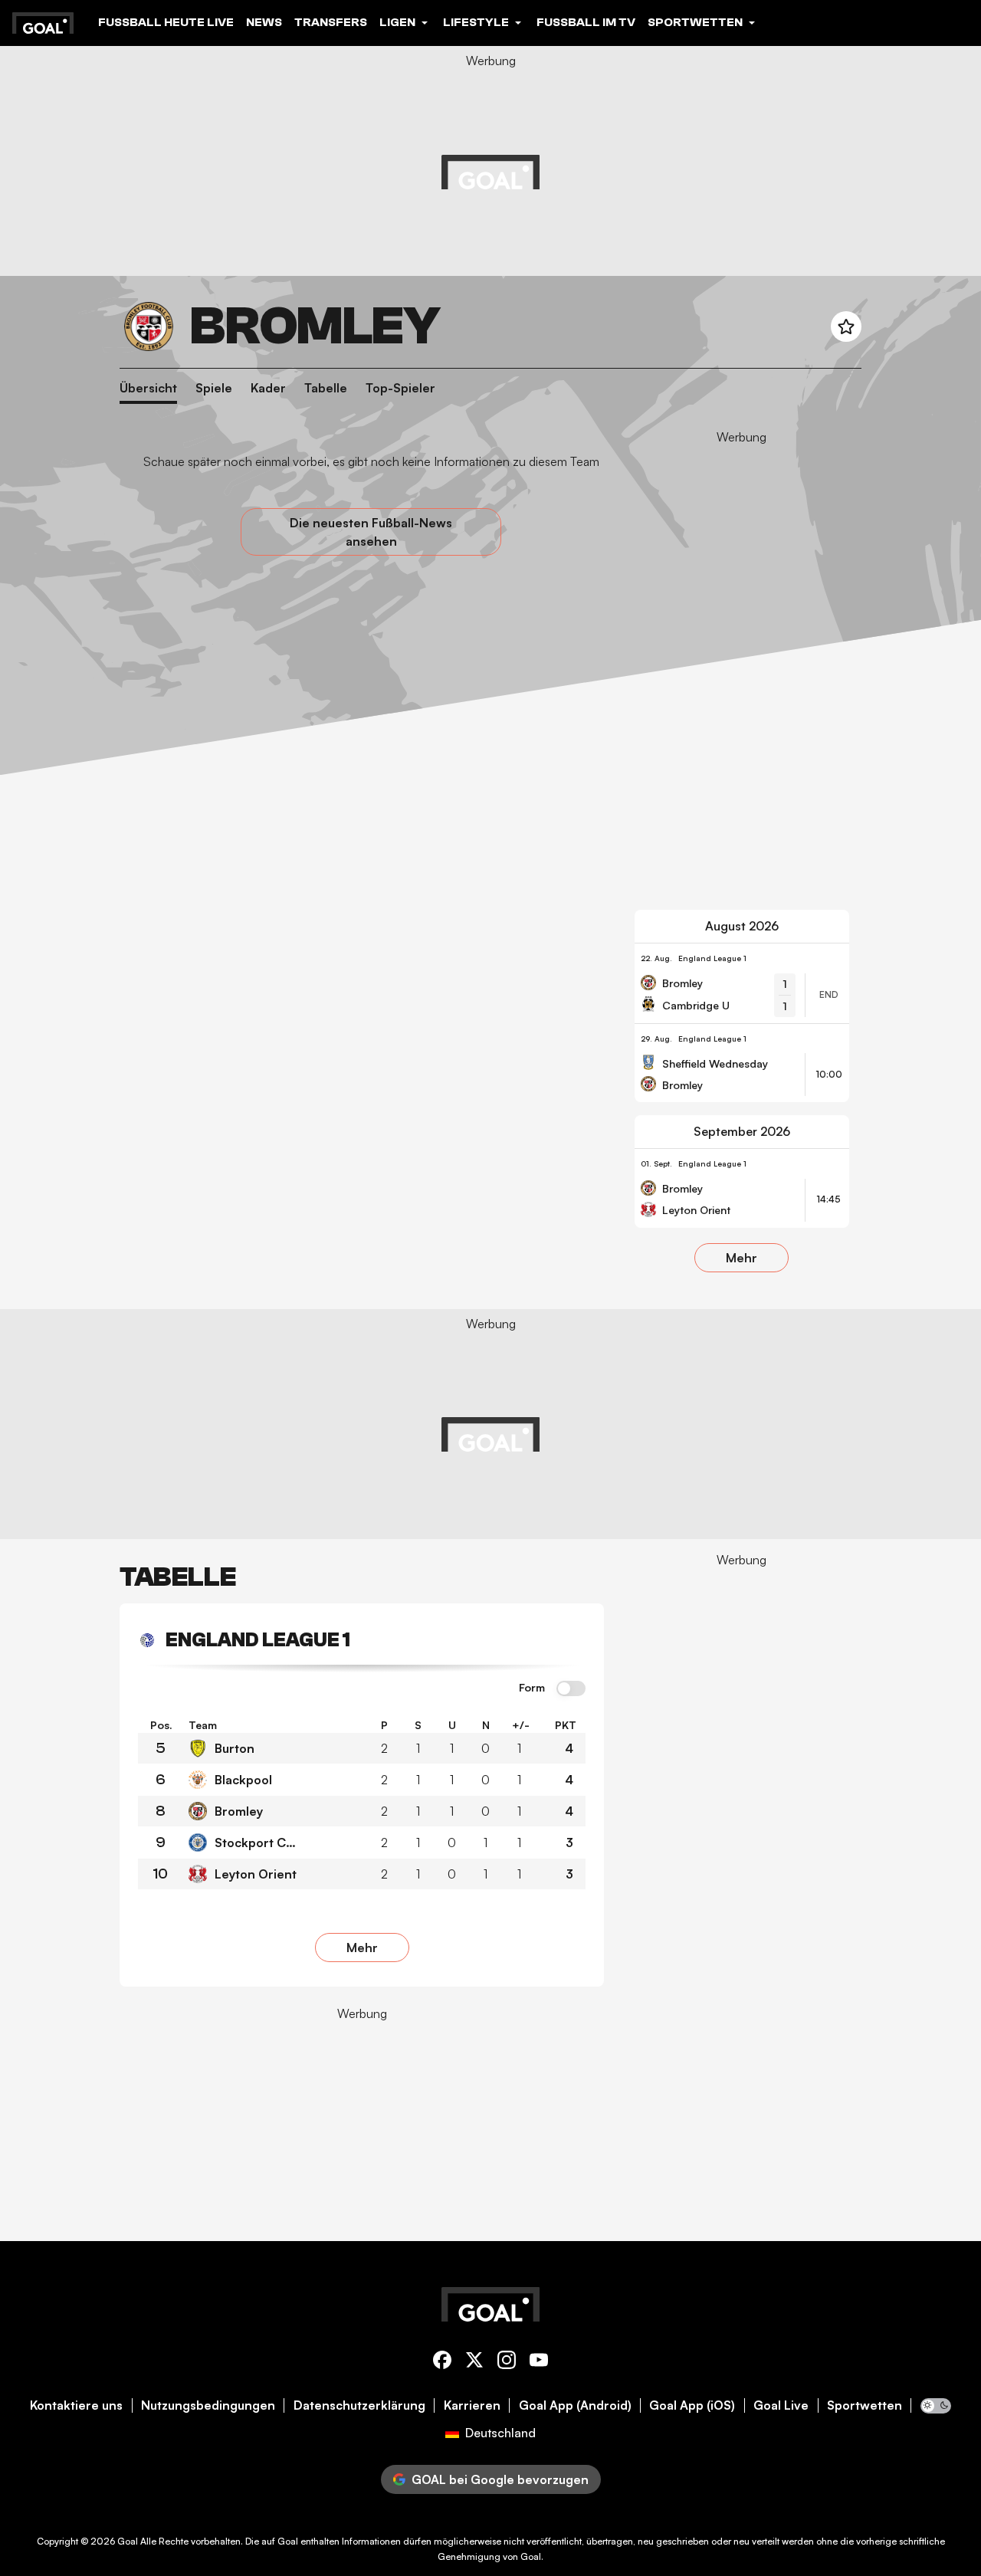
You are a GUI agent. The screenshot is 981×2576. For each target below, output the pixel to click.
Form (532, 1688)
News (264, 22)
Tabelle (326, 388)
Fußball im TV (586, 22)
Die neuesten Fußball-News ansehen (371, 532)
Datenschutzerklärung (359, 2405)
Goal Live (781, 2405)
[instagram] (507, 2363)
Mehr (741, 1258)
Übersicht (148, 388)
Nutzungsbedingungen (208, 2405)
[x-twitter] (474, 2363)
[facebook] (442, 2363)
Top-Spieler (400, 388)
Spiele (214, 388)
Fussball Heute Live (166, 22)
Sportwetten (865, 2405)
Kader (268, 388)
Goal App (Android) (575, 2405)
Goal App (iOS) (692, 2405)
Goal (128, 2541)
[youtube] (539, 2363)
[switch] (571, 1689)
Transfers (331, 22)
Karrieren (472, 2405)
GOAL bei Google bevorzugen (500, 2479)
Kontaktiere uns (76, 2405)
